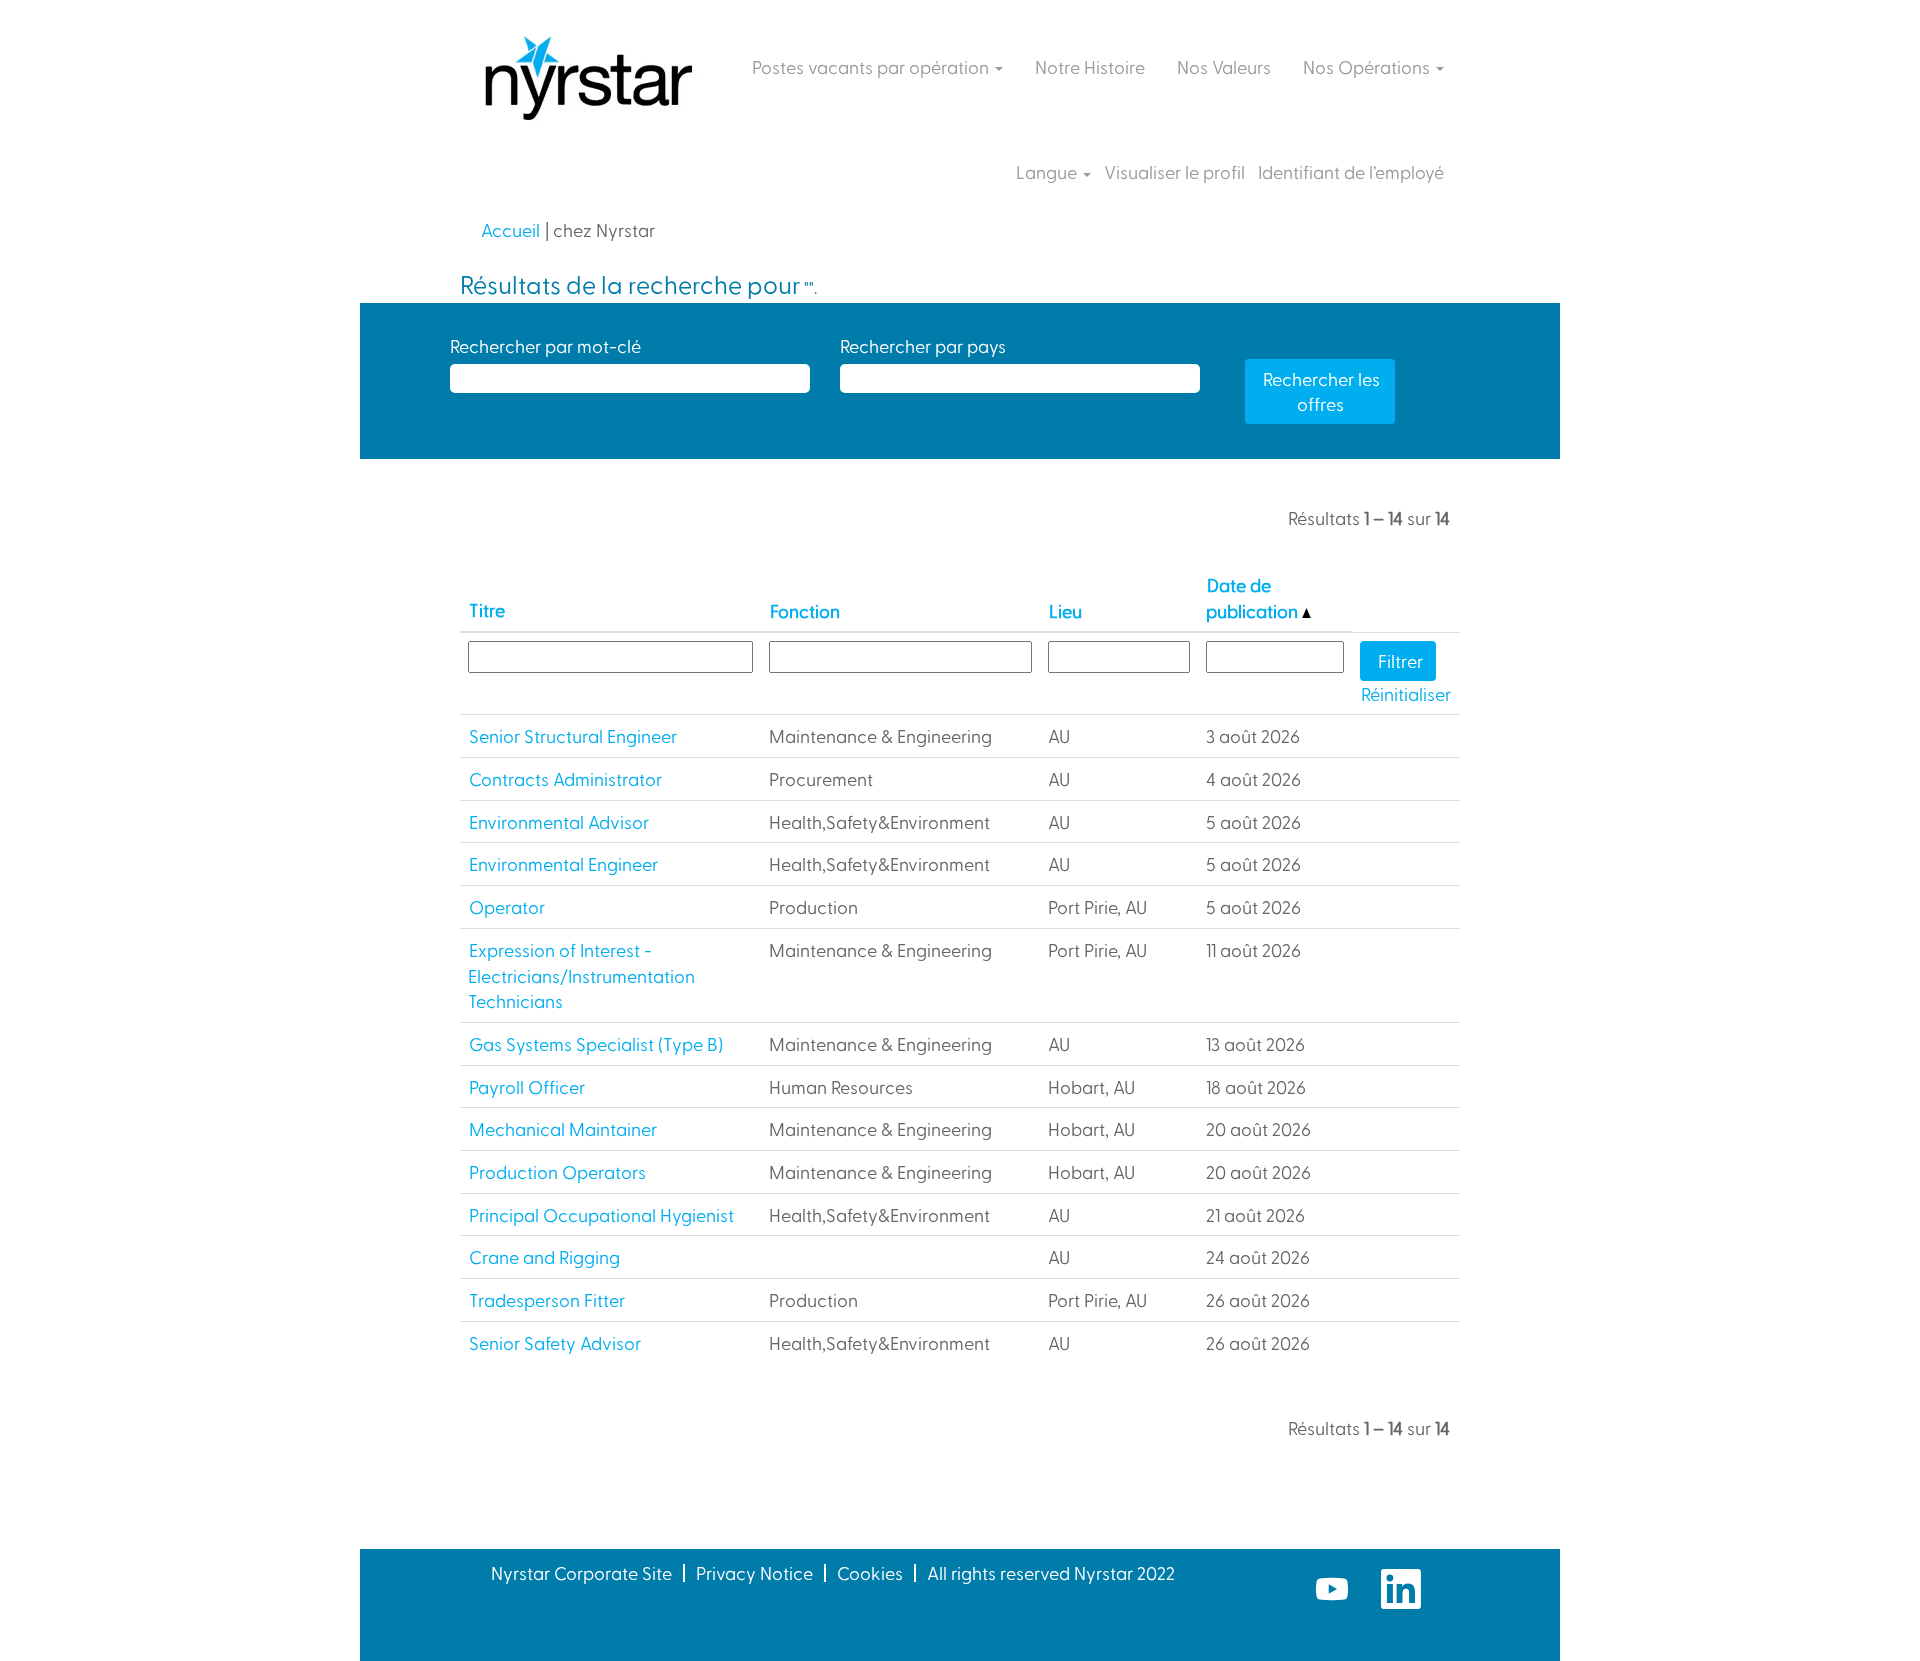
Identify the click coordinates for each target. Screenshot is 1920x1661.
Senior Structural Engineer (573, 735)
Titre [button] (487, 609)
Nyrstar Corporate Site (581, 1572)
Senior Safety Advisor (555, 1342)
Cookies (870, 1572)
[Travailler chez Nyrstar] (587, 80)
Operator (507, 906)
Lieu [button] (1065, 610)
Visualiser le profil (1174, 172)
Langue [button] (1048, 172)
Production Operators (557, 1171)
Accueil (510, 229)
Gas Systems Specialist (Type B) (596, 1043)
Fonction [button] (805, 610)
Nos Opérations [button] (1368, 66)
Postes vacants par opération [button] (872, 66)
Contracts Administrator (565, 778)
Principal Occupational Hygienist (601, 1214)
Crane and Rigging (544, 1256)
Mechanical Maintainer (563, 1128)
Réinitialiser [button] (1406, 693)
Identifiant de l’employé (1351, 172)
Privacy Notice (754, 1572)
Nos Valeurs (1224, 66)
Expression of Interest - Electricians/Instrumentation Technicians (581, 975)
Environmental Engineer (563, 863)
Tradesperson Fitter (547, 1299)
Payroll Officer (527, 1086)
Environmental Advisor (559, 821)
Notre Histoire (1090, 66)
